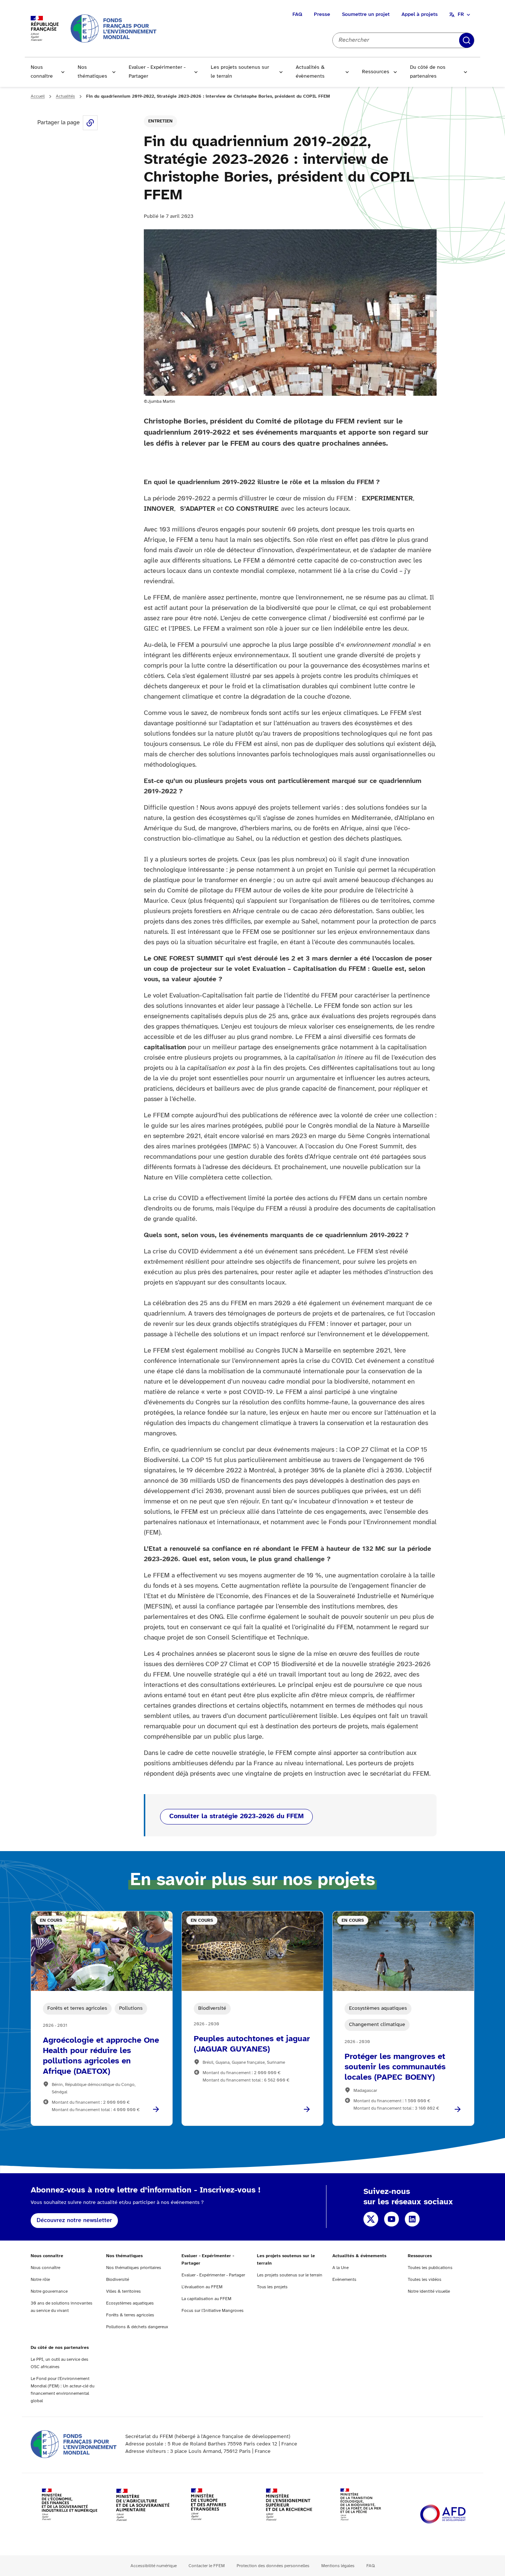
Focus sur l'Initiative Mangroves (213, 2311)
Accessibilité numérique (154, 2566)
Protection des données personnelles (273, 2566)
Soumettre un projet (366, 15)
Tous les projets (272, 2287)
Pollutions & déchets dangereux (137, 2327)
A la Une (340, 2268)
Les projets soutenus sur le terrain (240, 72)
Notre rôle (40, 2280)
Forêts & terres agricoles (130, 2315)
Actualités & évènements (310, 72)
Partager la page (90, 123)
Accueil (38, 96)
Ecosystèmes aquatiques (130, 2303)
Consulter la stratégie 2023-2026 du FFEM (236, 1817)
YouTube (392, 2219)
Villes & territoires (123, 2291)
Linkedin (412, 2219)
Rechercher (467, 40)
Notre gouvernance (49, 2291)
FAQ (297, 15)
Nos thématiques (92, 72)
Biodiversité (118, 2280)
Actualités (65, 96)
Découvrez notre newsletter (74, 2220)
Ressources (376, 72)
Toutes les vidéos (425, 2280)
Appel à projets (420, 15)
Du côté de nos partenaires (428, 72)
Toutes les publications (430, 2268)
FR (461, 15)
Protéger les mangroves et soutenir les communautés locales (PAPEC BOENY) (395, 2067)
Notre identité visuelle (429, 2291)
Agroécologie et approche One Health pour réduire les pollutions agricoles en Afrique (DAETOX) (101, 2056)
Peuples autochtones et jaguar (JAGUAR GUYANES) (252, 2044)
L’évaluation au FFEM (202, 2287)
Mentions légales (338, 2566)
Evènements (344, 2280)
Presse (322, 15)
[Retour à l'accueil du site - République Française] (113, 28)
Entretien (160, 121)
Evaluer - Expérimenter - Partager (157, 72)
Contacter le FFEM (207, 2566)
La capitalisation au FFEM (206, 2299)
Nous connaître (42, 72)
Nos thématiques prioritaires (134, 2268)
